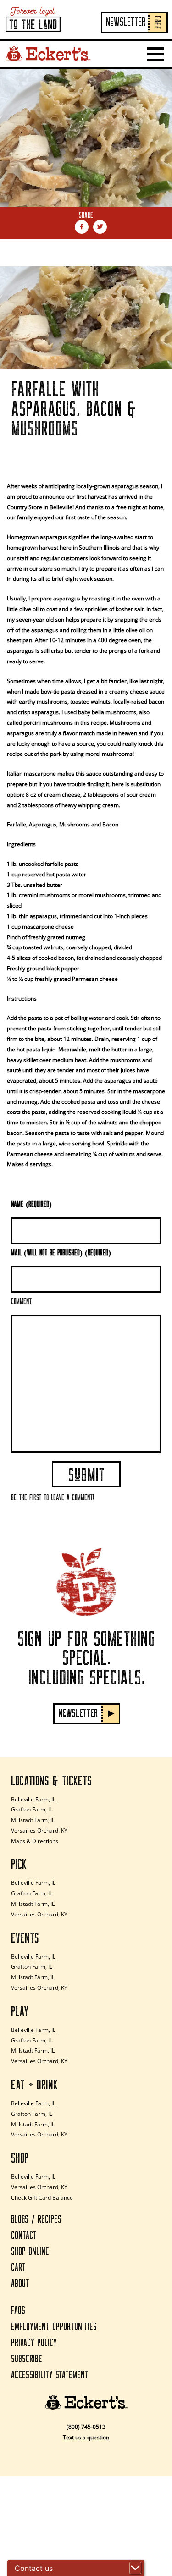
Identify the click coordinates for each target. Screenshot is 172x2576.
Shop (20, 2158)
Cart (18, 2268)
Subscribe (27, 2359)
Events (25, 1938)
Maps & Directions (35, 1841)
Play (20, 2012)
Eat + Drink (34, 2085)
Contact (24, 2236)
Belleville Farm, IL (33, 1799)
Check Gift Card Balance (42, 2198)
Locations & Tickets (51, 1781)
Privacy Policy (34, 2343)
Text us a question (86, 2437)
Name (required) (31, 1205)
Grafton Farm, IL (32, 1809)
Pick (19, 1865)
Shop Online (30, 2252)
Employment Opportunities (54, 2327)
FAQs (18, 2311)
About (20, 2284)
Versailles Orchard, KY (39, 1830)
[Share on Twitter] (100, 227)
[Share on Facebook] (82, 227)
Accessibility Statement (50, 2375)
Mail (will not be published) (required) (61, 1253)
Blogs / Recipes (36, 2220)
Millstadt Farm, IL (33, 1820)
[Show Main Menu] (155, 54)
